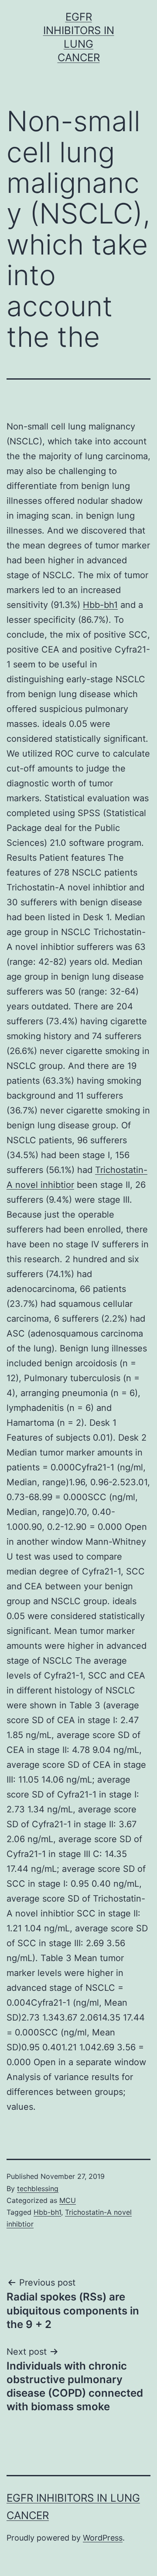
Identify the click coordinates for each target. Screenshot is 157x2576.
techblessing (38, 2189)
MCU (68, 2200)
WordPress (103, 2538)
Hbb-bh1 (100, 605)
